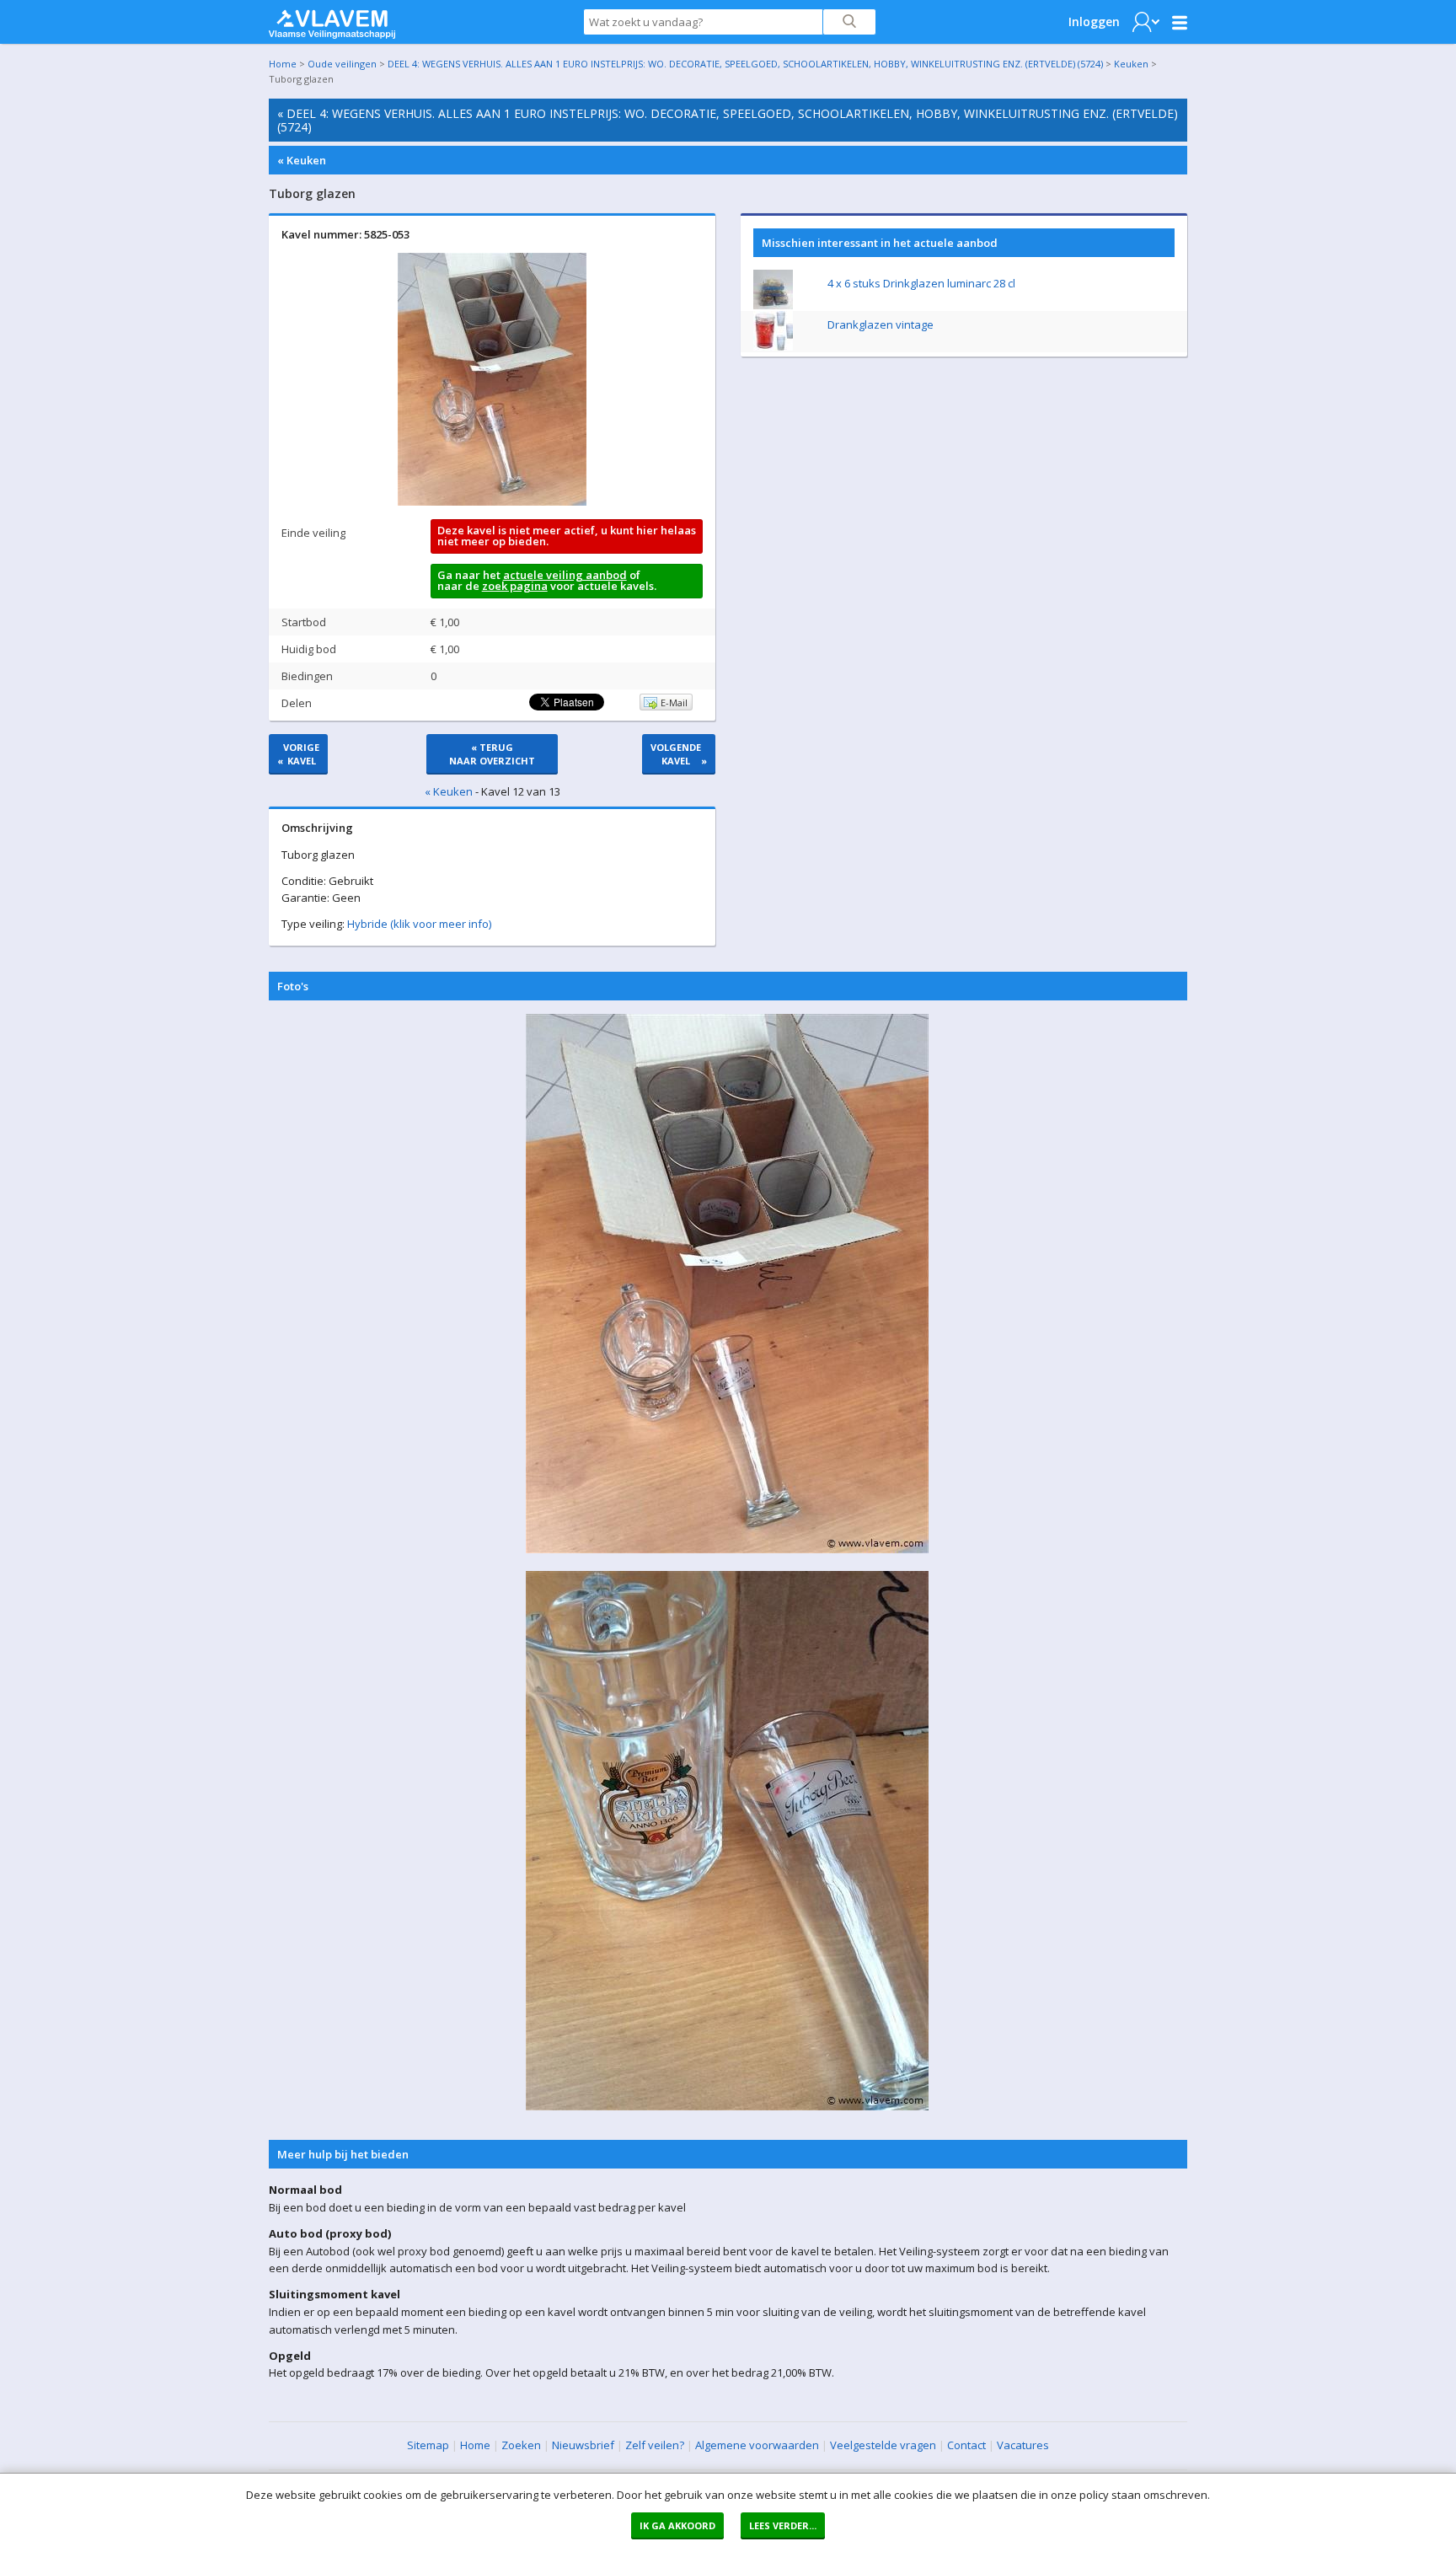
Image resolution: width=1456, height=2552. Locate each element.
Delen (297, 703)
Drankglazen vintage (881, 324)
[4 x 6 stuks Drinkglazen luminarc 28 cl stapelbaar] (773, 305)
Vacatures (1023, 2445)
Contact (966, 2445)
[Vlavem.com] (332, 20)
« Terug (492, 754)
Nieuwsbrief (583, 2445)
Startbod (304, 622)
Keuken (1131, 64)
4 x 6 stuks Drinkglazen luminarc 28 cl (921, 283)
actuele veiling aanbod (565, 575)
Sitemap (428, 2445)
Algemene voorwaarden (757, 2445)
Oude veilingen (342, 64)
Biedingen (307, 676)
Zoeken (521, 2445)
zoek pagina (515, 586)
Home (283, 64)
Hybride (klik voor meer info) (419, 924)
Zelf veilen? (655, 2445)
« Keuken (302, 160)
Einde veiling (313, 533)
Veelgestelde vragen (883, 2445)
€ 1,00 (445, 622)
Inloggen (1094, 21)
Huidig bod (309, 649)
